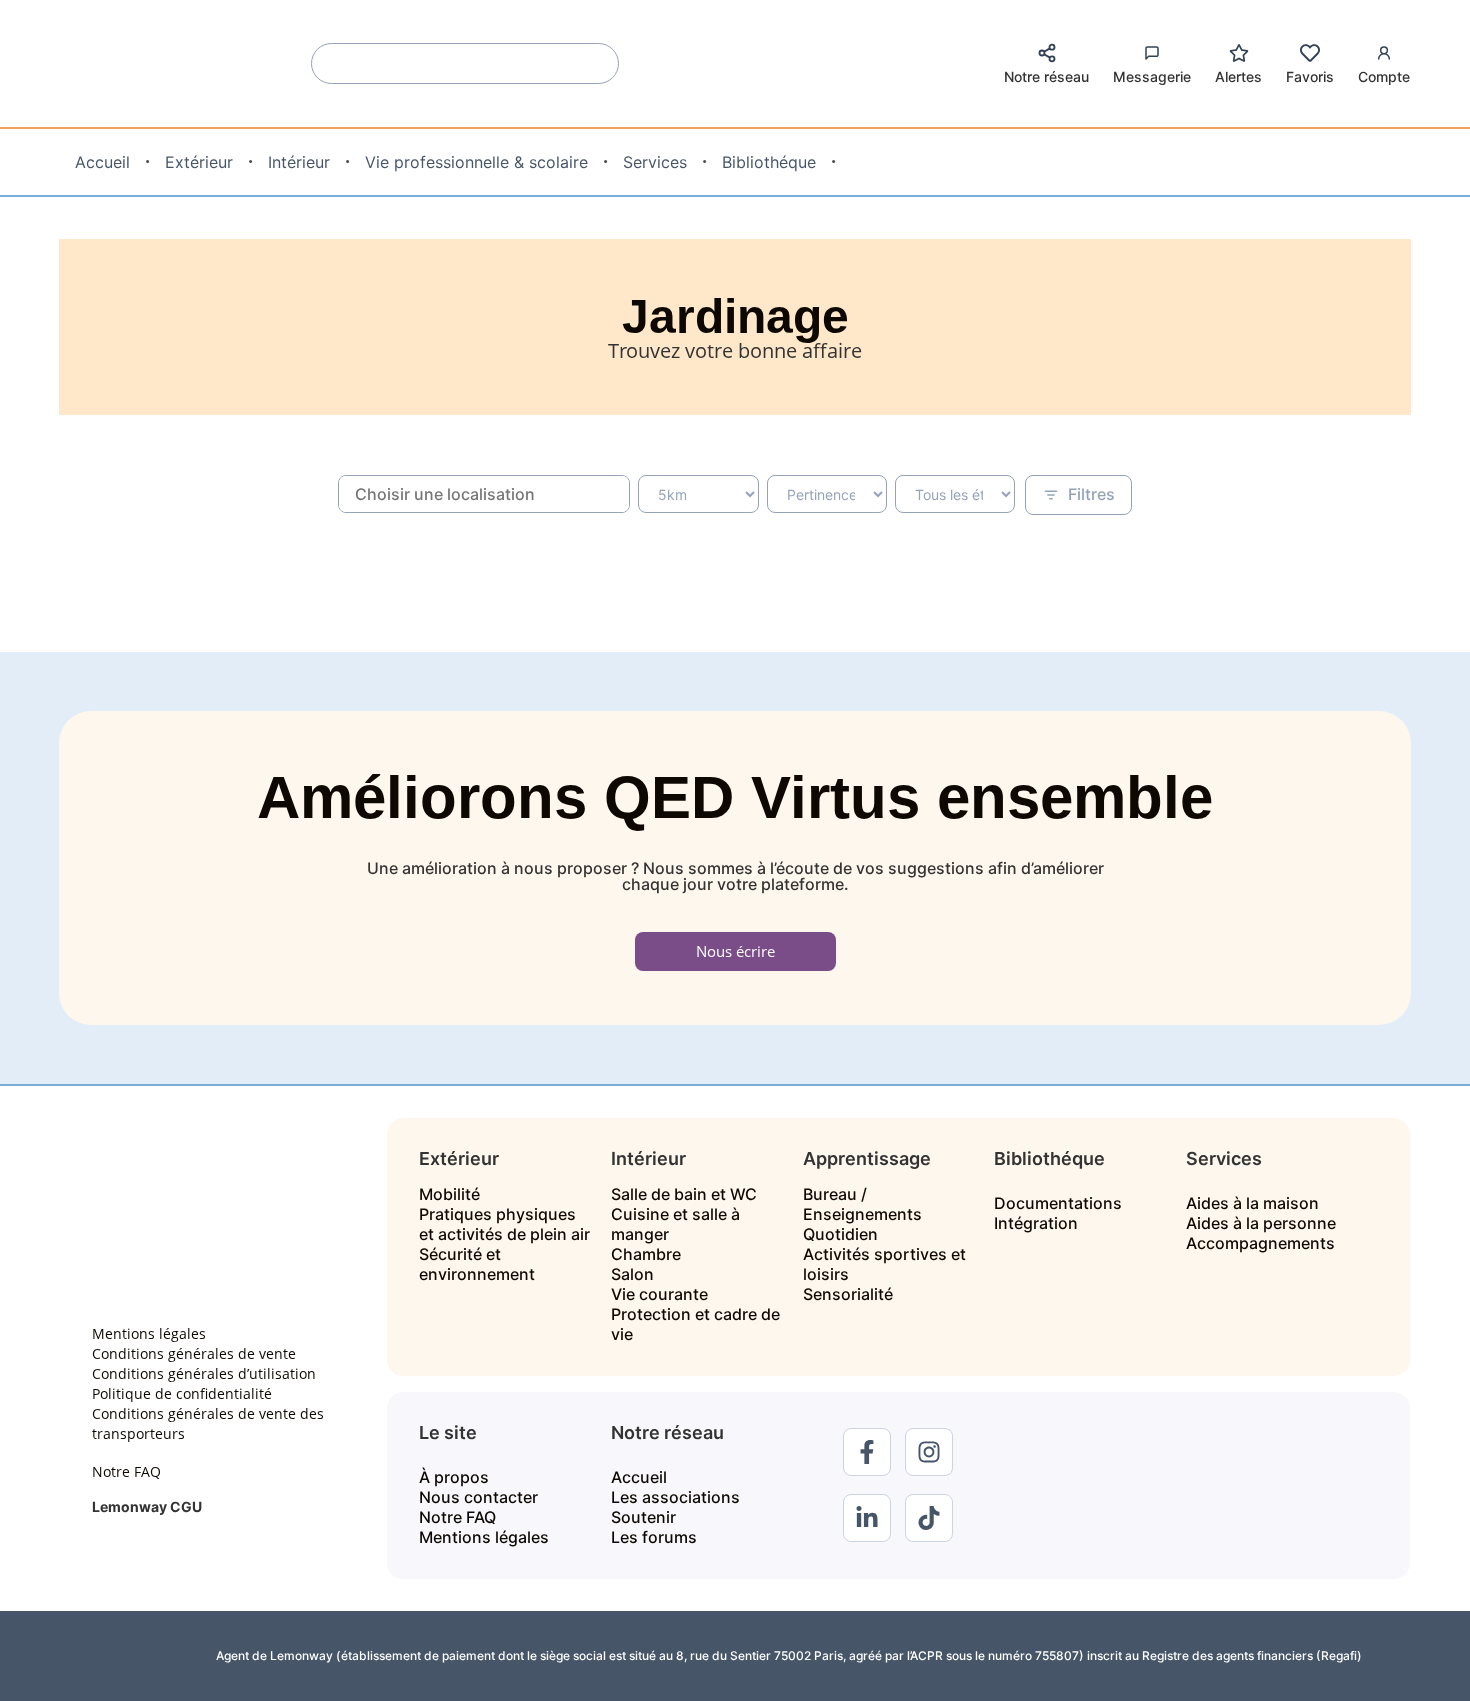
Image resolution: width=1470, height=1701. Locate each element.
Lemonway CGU (147, 1506)
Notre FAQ (126, 1471)
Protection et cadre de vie (695, 1324)
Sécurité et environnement (477, 1264)
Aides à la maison (1252, 1203)
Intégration (1036, 1223)
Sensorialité (848, 1294)
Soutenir (643, 1517)
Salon (632, 1274)
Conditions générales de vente (194, 1353)
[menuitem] (102, 162)
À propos (454, 1477)
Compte (1384, 76)
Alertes (1238, 76)
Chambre (646, 1254)
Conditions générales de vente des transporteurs (208, 1423)
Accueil (639, 1477)
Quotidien (840, 1234)
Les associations (675, 1497)
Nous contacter (478, 1497)
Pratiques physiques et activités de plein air (504, 1224)
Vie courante (659, 1294)
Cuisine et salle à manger (675, 1224)
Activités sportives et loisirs (884, 1264)
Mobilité (449, 1194)
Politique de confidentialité (182, 1393)
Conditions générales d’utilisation (204, 1373)
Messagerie (1152, 76)
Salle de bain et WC (684, 1194)
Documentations (1058, 1203)
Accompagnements (1260, 1243)
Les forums (654, 1537)
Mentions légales (149, 1333)
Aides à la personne (1261, 1223)
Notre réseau (1046, 76)
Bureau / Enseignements (862, 1204)
